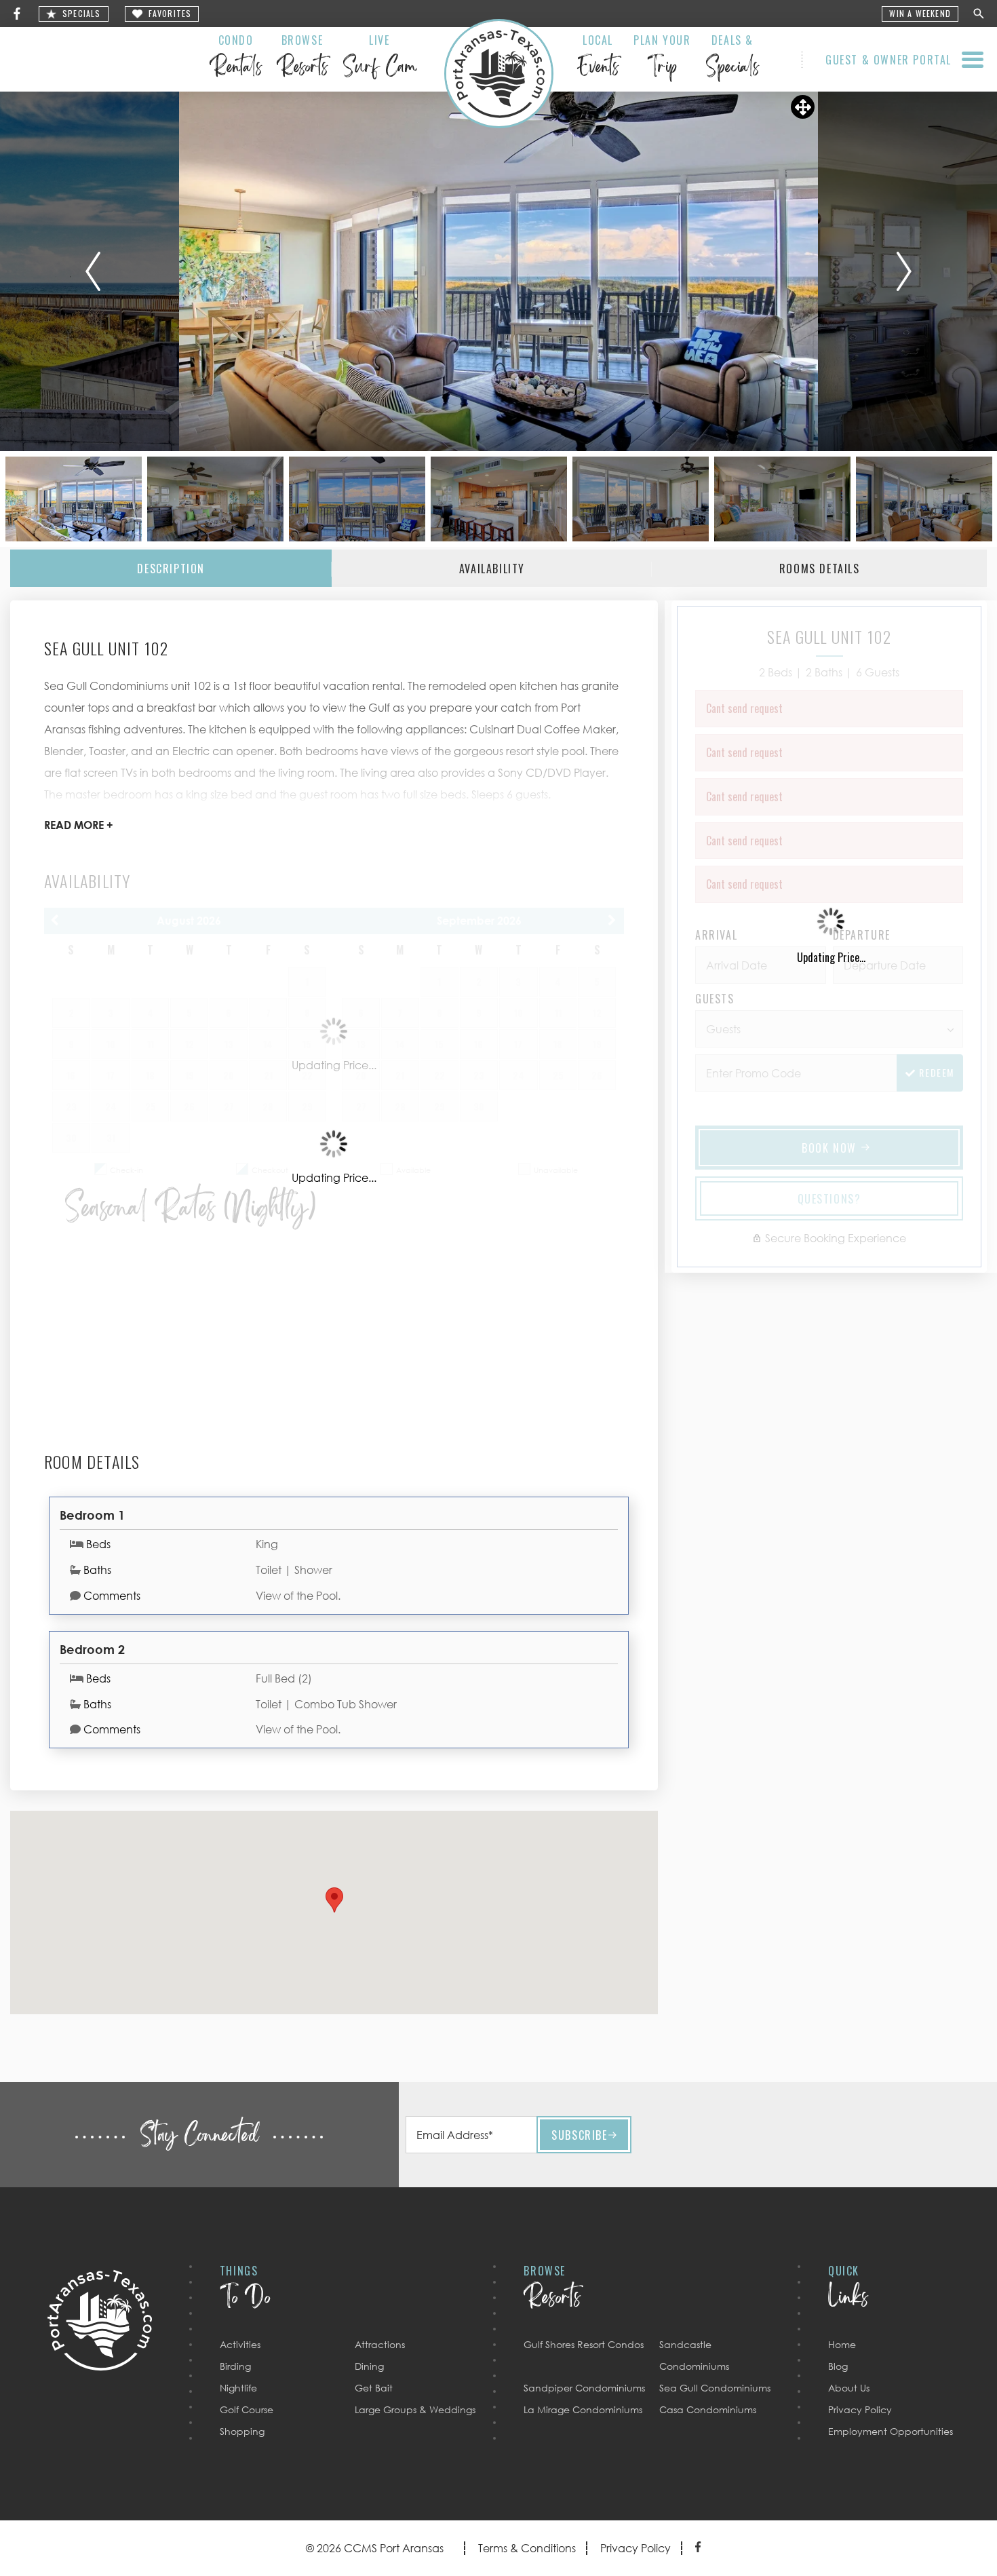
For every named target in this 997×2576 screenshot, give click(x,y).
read (79, 825)
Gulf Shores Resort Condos (584, 2344)
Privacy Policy (860, 2409)
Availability (492, 569)
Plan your (662, 58)
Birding (235, 2366)
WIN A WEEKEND (920, 14)
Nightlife (238, 2388)
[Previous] (93, 271)
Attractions (380, 2344)
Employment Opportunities (891, 2431)
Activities (240, 2344)
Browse (302, 58)
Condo (236, 58)
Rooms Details (820, 569)
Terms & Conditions (527, 2548)
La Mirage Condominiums (583, 2409)
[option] (498, 271)
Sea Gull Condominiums (715, 2388)
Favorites (170, 14)
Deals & (732, 58)
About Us (849, 2388)
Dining (369, 2366)
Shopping (242, 2431)
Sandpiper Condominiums (584, 2388)
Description (171, 569)
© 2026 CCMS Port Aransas (375, 2548)
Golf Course (247, 2409)
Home (842, 2344)
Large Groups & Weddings (415, 2409)
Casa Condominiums (708, 2409)
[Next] (904, 271)
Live (379, 58)
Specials (82, 14)
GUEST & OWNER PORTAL (888, 60)
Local (598, 58)
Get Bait (374, 2388)
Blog (838, 2366)
